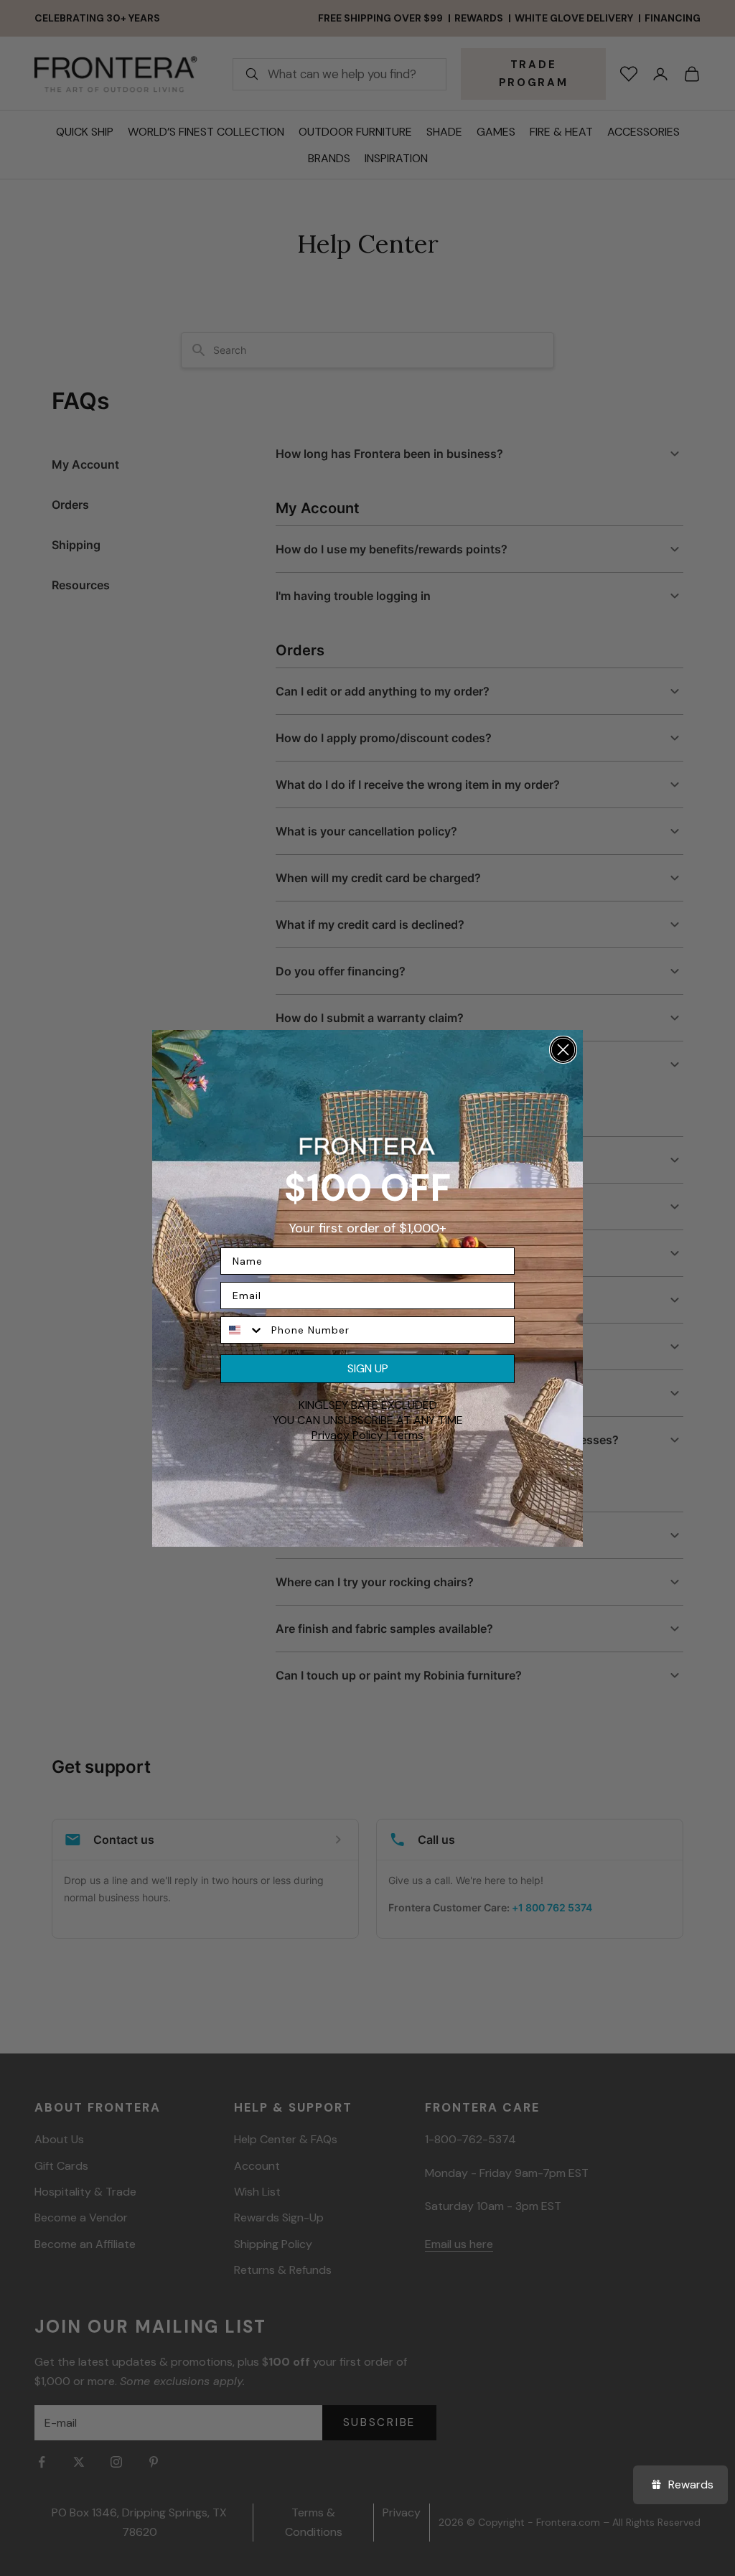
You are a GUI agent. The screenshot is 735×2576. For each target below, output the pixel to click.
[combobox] (243, 1330)
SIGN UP (368, 1368)
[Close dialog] (563, 1050)
